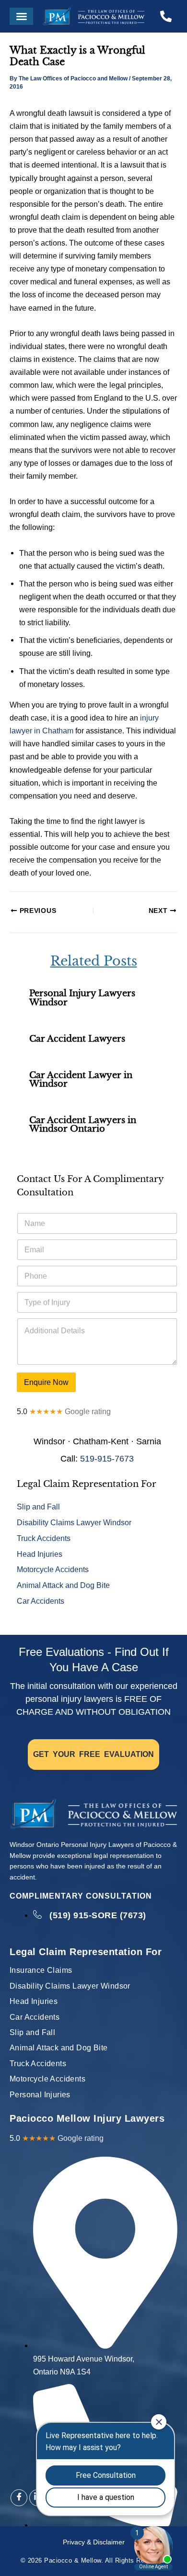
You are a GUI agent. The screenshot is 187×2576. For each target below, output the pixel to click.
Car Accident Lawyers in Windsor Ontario (83, 1124)
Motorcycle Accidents (53, 1569)
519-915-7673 (107, 1459)
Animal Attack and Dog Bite (63, 1585)
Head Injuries (40, 1554)
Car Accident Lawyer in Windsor (81, 1079)
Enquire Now (46, 1382)
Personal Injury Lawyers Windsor (82, 997)
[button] (21, 16)
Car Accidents (41, 1601)
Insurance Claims (41, 1970)
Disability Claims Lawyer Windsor (74, 1522)
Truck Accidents (44, 1538)
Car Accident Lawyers (77, 1039)
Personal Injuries (40, 2095)
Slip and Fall (38, 1507)
